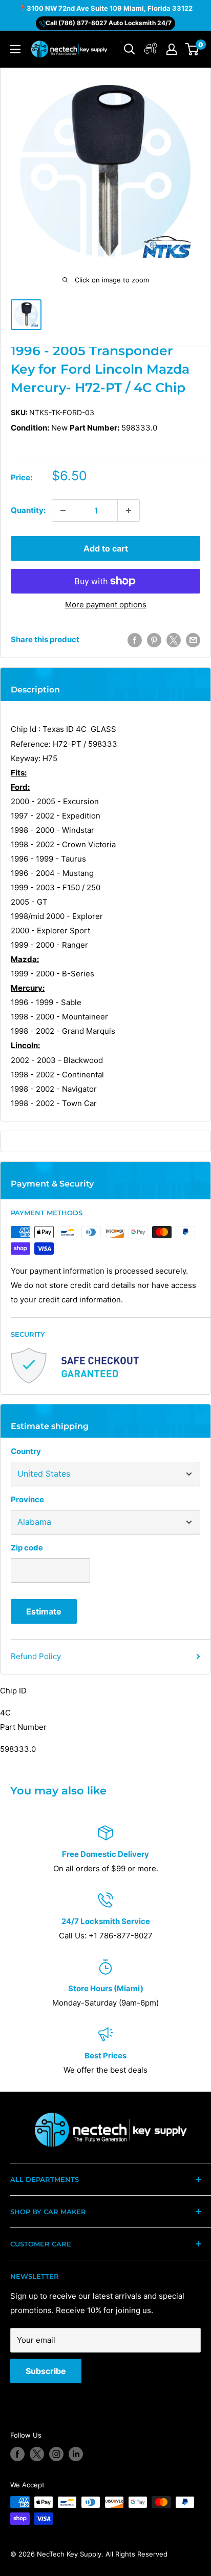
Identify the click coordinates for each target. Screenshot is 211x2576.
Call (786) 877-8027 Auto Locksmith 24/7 (109, 23)
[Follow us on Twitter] (37, 2454)
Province (27, 1499)
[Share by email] (193, 640)
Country (26, 1451)
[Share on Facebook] (135, 640)
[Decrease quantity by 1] (63, 510)
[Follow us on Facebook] (17, 2454)
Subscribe (46, 2371)
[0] (192, 49)
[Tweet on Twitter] (174, 640)
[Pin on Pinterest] (154, 640)
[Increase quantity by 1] (129, 510)
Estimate (44, 1611)
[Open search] (130, 49)
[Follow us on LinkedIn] (76, 2454)
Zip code (27, 1548)
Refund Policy (36, 1656)
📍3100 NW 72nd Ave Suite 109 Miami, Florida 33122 (105, 8)
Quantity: (28, 510)
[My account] (151, 49)
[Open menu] (15, 49)
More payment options (106, 605)
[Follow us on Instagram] (56, 2454)
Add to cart (106, 548)
